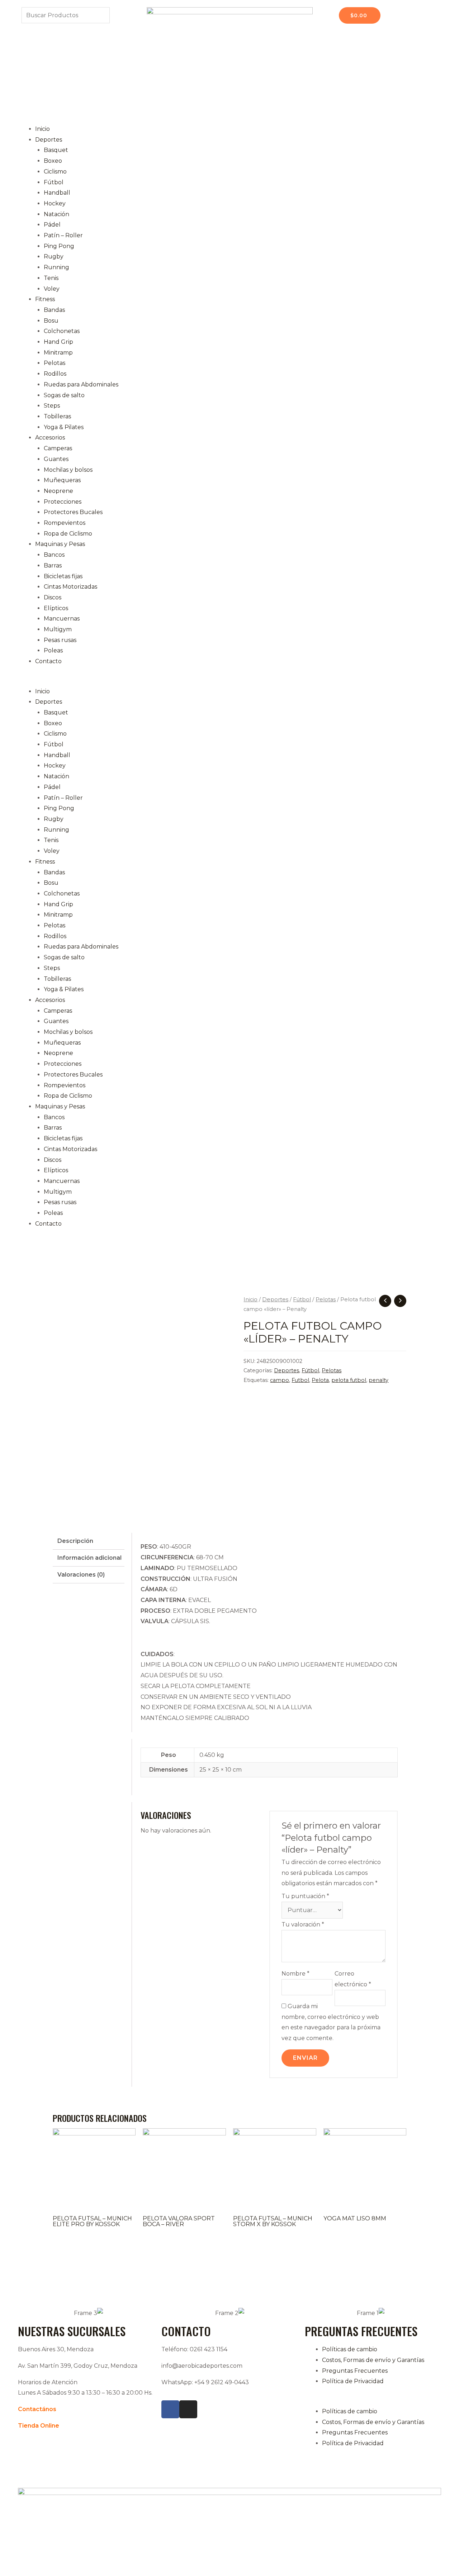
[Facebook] (170, 2409)
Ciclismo (55, 172)
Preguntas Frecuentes (355, 2371)
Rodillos (55, 374)
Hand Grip (58, 342)
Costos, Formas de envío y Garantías (373, 2360)
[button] (229, 681)
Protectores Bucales (73, 512)
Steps (52, 406)
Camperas (58, 448)
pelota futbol (349, 1380)
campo (280, 1380)
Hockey (55, 203)
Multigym (58, 629)
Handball (57, 193)
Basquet (56, 150)
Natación (56, 214)
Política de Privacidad (353, 2381)
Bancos (54, 555)
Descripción (75, 1541)
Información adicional (89, 1558)
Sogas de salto (64, 395)
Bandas (54, 310)
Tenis (51, 278)
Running (56, 267)
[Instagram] (188, 2409)
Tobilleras (57, 416)
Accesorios (50, 438)
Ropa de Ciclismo (68, 534)
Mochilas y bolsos (68, 470)
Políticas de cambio (350, 2349)
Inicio (42, 129)
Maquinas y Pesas (60, 544)
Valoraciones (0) (81, 1575)
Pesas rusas (60, 640)
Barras (53, 565)
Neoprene (58, 491)
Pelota (320, 1380)
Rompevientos (65, 523)
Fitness (45, 299)
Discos (53, 597)
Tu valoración (303, 1924)
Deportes (49, 140)
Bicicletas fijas (63, 576)
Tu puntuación (305, 1896)
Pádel (52, 225)
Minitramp (58, 353)
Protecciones (63, 502)
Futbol (300, 1380)
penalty (378, 1380)
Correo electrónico (353, 1979)
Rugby (54, 256)
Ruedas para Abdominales (81, 384)
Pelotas (55, 363)
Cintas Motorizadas (70, 587)
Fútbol (54, 182)
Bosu (51, 321)
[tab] (89, 1541)
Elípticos (56, 608)
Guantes (56, 459)
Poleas (53, 650)
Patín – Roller (63, 235)
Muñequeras (62, 480)
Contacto (48, 661)
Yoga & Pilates (64, 427)
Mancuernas (62, 619)
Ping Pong (59, 246)
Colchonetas (62, 331)
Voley (52, 289)
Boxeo (53, 161)
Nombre (295, 1974)
